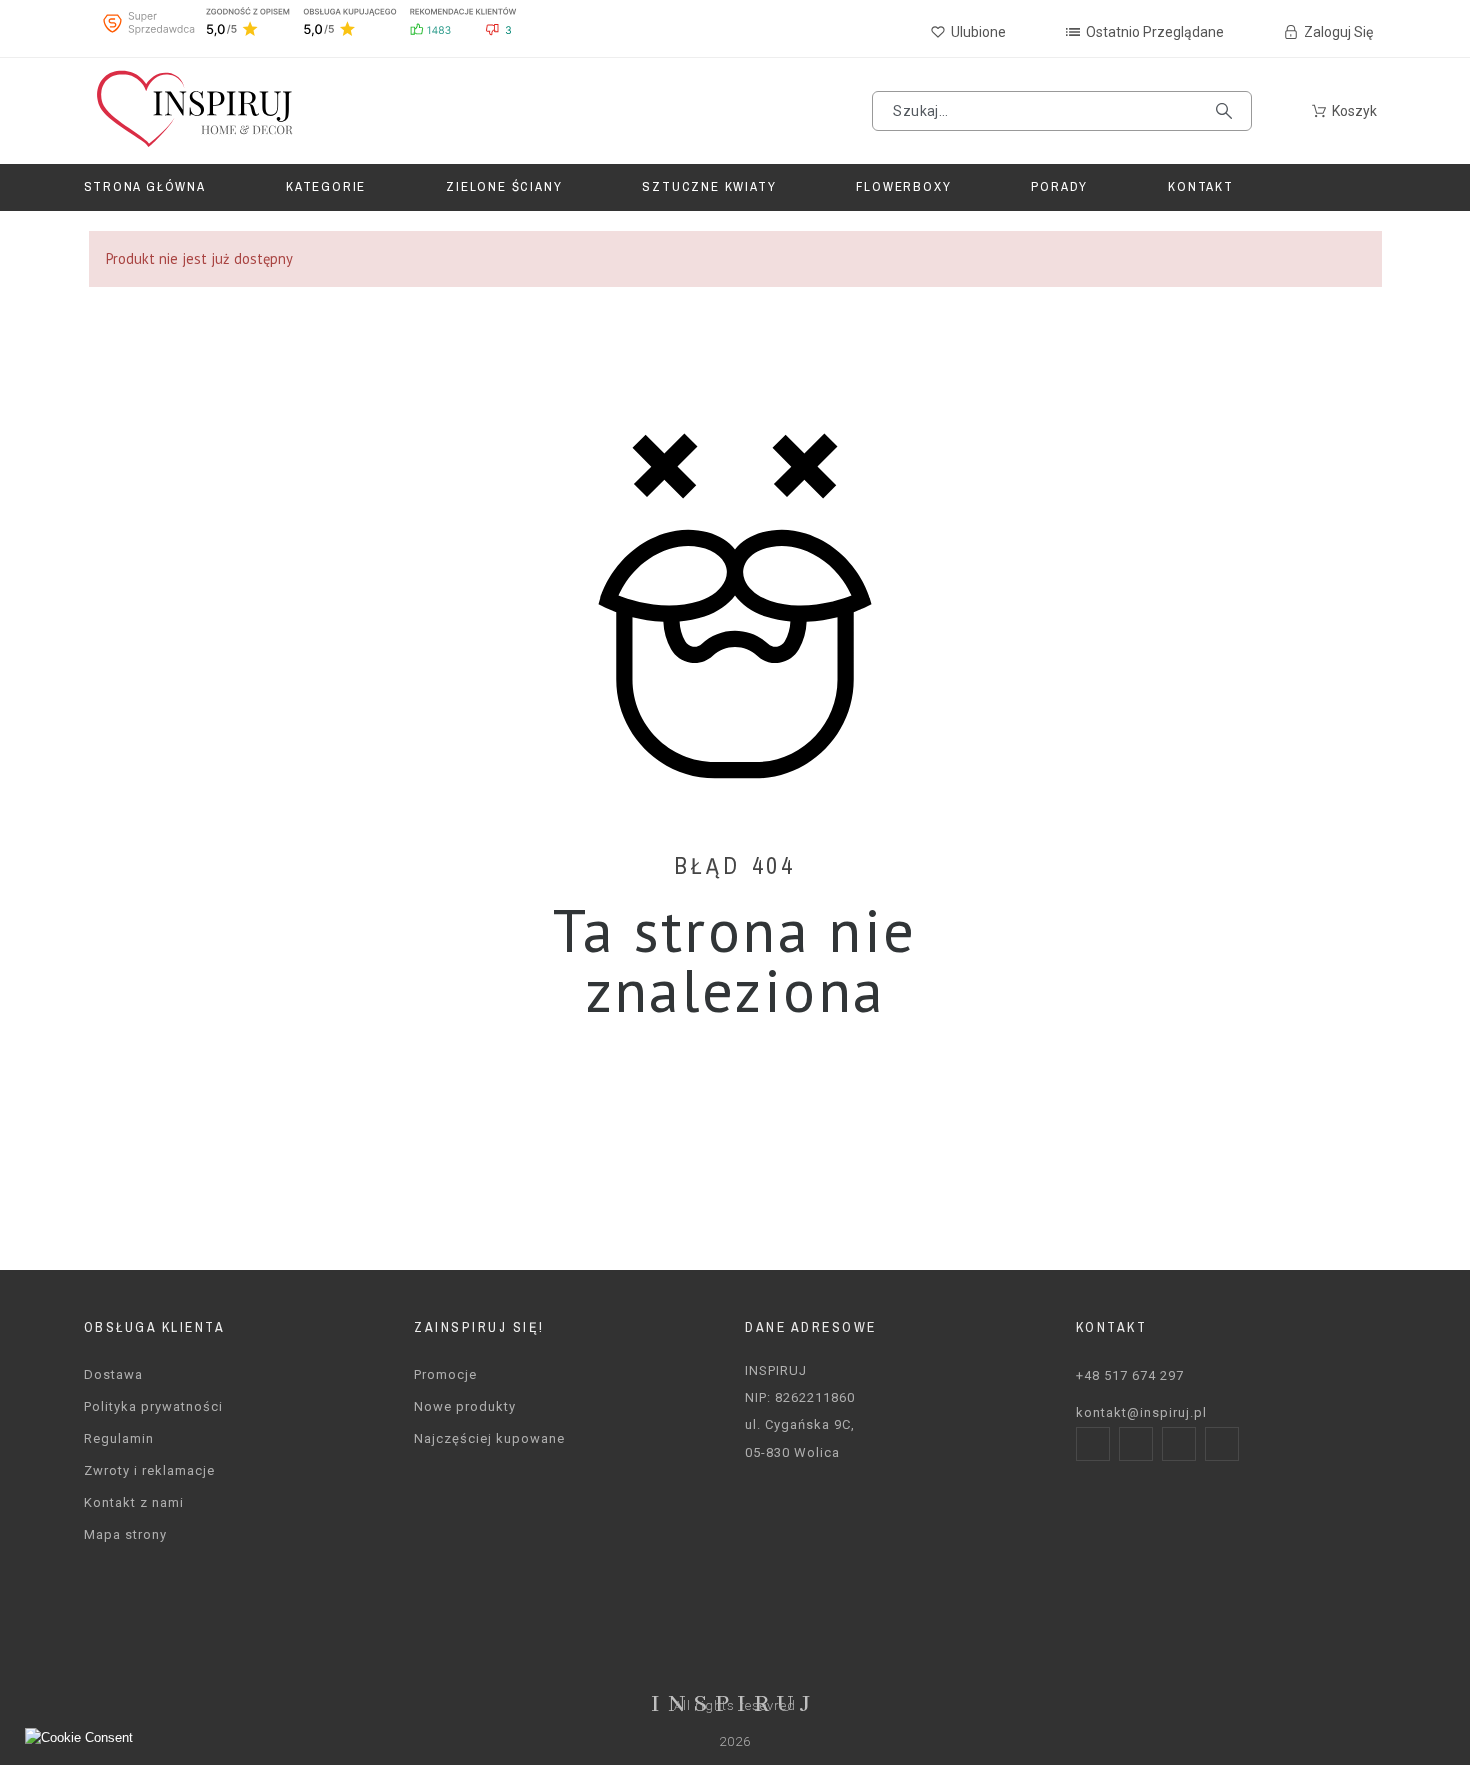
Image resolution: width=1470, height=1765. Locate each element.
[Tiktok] (1222, 1444)
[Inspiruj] (193, 111)
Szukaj (1227, 111)
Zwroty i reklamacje (149, 1470)
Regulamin (119, 1438)
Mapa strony (125, 1534)
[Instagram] (1136, 1444)
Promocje (445, 1374)
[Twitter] (1179, 1444)
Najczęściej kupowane (489, 1438)
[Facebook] (1093, 1444)
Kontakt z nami (134, 1502)
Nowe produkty (465, 1406)
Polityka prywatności (153, 1406)
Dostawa (113, 1374)
